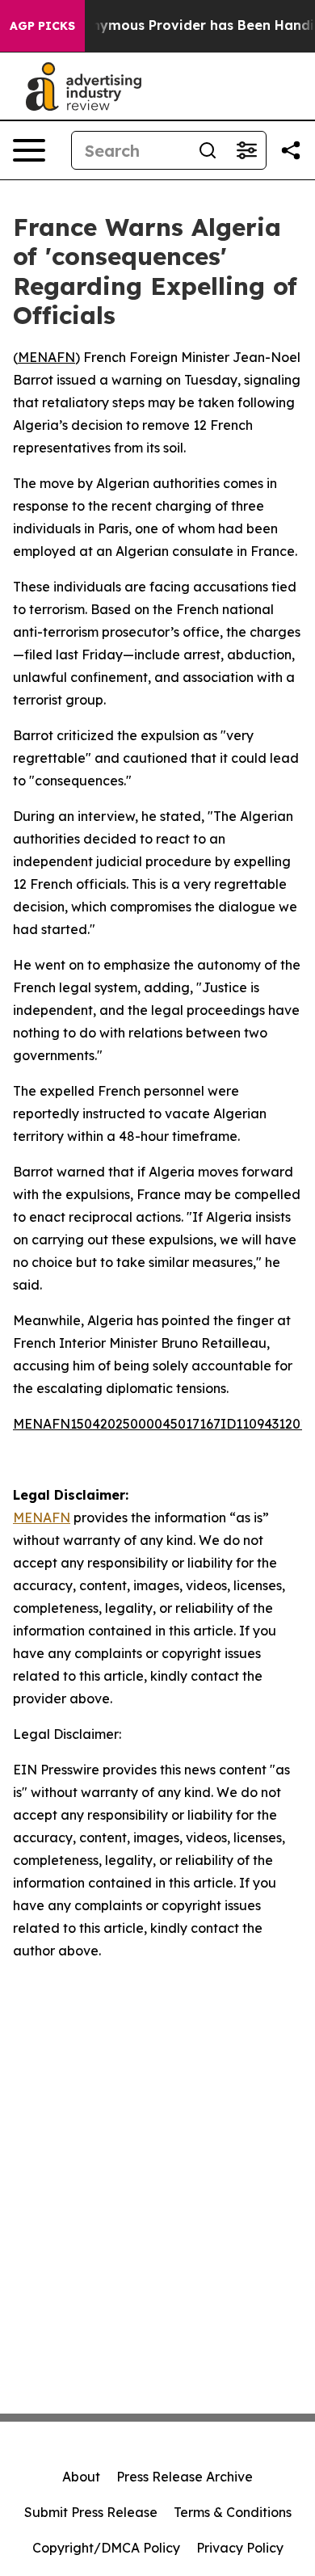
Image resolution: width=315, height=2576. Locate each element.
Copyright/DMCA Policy (106, 2548)
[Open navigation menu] (29, 150)
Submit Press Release (91, 2512)
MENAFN (46, 357)
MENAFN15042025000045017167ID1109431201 (160, 1424)
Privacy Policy (240, 2548)
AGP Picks (42, 26)
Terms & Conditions (233, 2512)
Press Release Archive (185, 2477)
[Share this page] (291, 150)
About (81, 2477)
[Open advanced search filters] (246, 150)
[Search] (208, 150)
